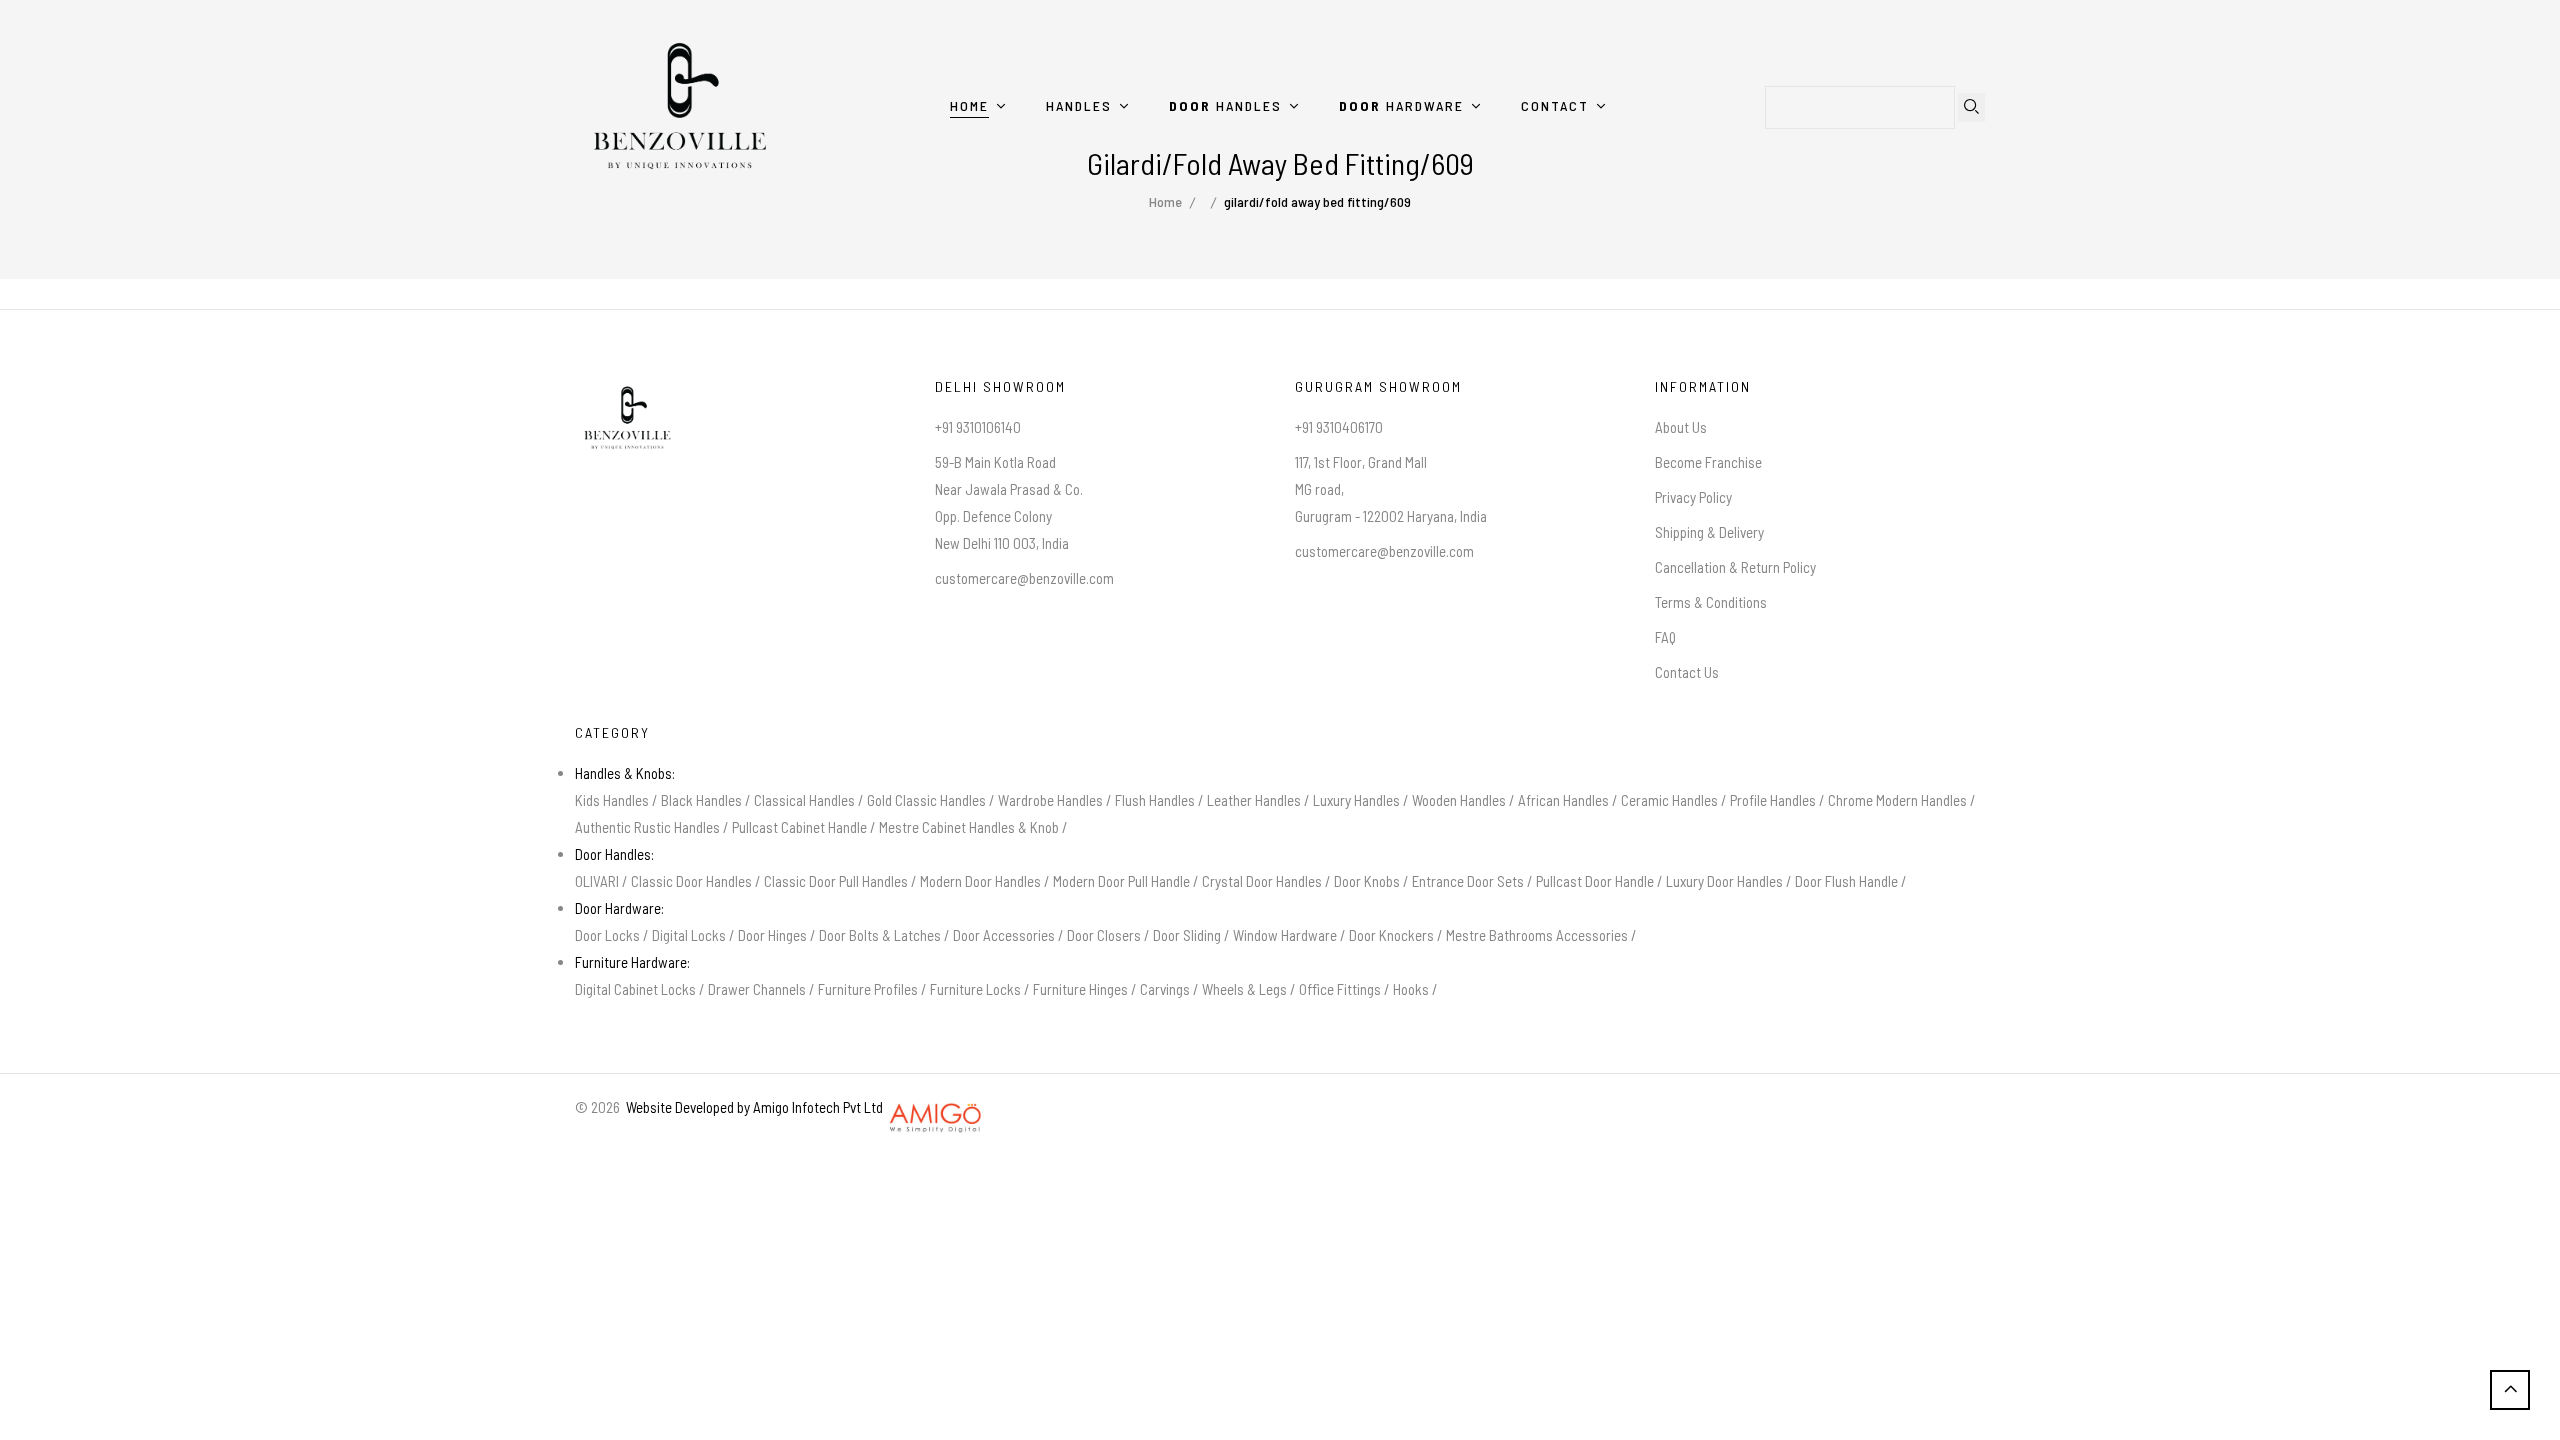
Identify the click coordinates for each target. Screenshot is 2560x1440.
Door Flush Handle (1846, 881)
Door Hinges (772, 935)
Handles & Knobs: (625, 773)
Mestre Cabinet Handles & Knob (969, 827)
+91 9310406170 (1339, 427)
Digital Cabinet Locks (635, 989)
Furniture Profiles (868, 989)
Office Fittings (1340, 989)
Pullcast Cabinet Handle (799, 827)
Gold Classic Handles (926, 800)
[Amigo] (936, 1107)
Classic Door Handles (691, 881)
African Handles (1563, 800)
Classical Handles (804, 800)
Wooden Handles (1459, 800)
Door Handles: (614, 854)
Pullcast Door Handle (1595, 881)
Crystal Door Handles (1262, 881)
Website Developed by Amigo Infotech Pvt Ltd (751, 1107)
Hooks (1411, 989)
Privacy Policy (1693, 497)
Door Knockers (1391, 935)
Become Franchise (1708, 462)
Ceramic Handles (1669, 800)
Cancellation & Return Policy (1735, 567)
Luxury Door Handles (1724, 881)
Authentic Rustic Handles (647, 827)
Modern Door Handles (980, 881)
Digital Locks (689, 935)
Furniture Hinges (1080, 989)
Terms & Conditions (1711, 602)
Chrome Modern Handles (1897, 800)
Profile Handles (1773, 800)
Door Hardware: (619, 908)
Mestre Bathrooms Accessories (1537, 935)
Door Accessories (1004, 935)
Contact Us (1687, 672)
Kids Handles (612, 800)
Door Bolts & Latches (880, 935)
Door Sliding (1187, 935)
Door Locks (607, 935)
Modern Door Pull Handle (1121, 881)
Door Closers (1104, 935)
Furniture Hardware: (632, 962)
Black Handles (701, 800)
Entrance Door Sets (1468, 881)
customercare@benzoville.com (1024, 578)
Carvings (1165, 989)
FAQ (1665, 637)
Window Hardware (1285, 935)
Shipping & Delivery (1709, 532)
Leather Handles (1254, 800)
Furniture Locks (975, 989)
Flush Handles (1155, 800)
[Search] (1971, 107)
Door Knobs (1367, 881)
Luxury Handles (1356, 800)
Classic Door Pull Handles (836, 881)
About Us (1681, 427)
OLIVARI (597, 881)
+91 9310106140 (978, 427)
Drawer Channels (757, 989)
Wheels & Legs (1244, 989)
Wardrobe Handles (1050, 800)
